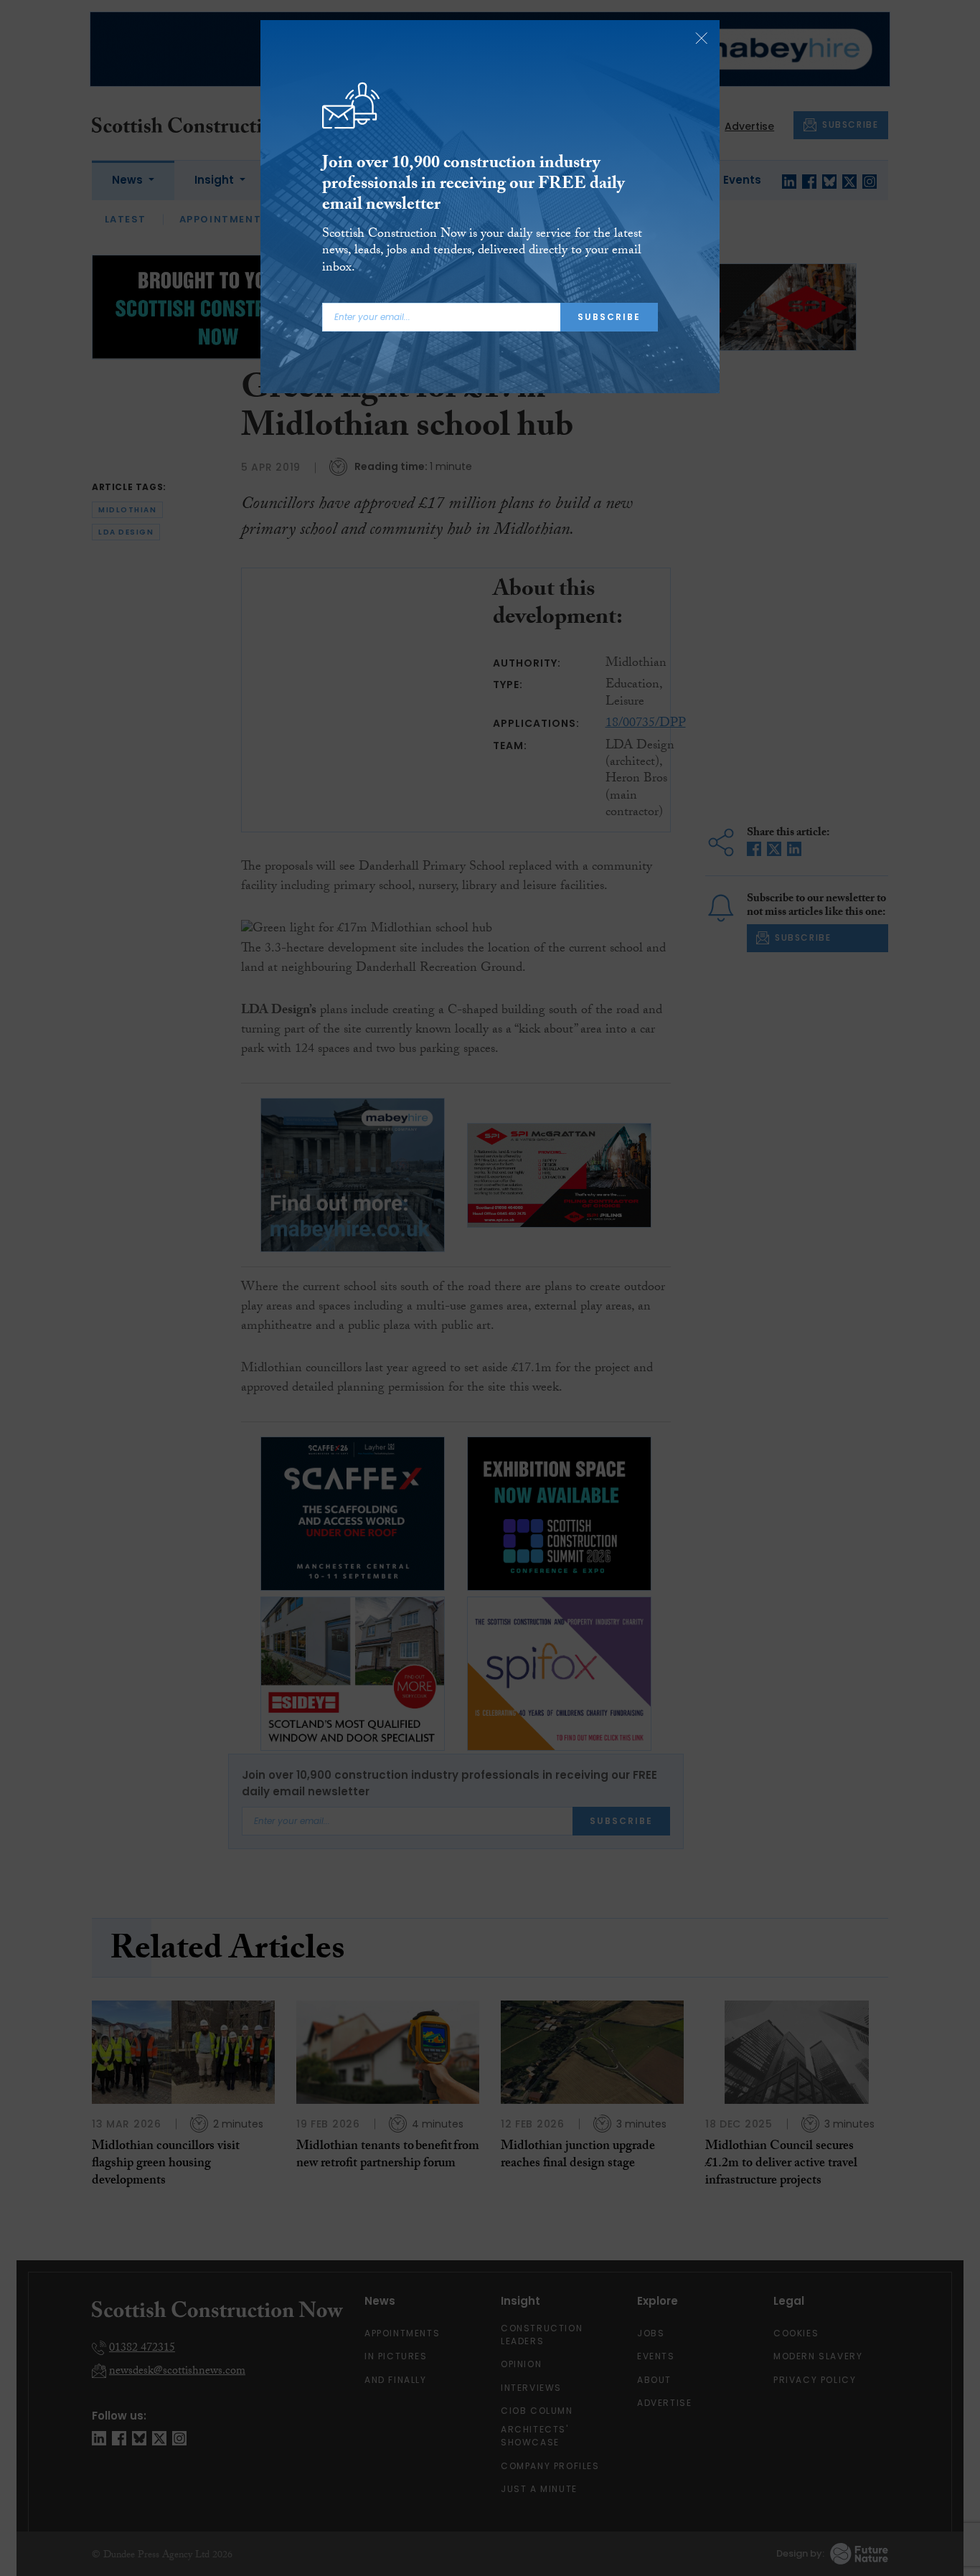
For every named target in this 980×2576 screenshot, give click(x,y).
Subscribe (609, 317)
